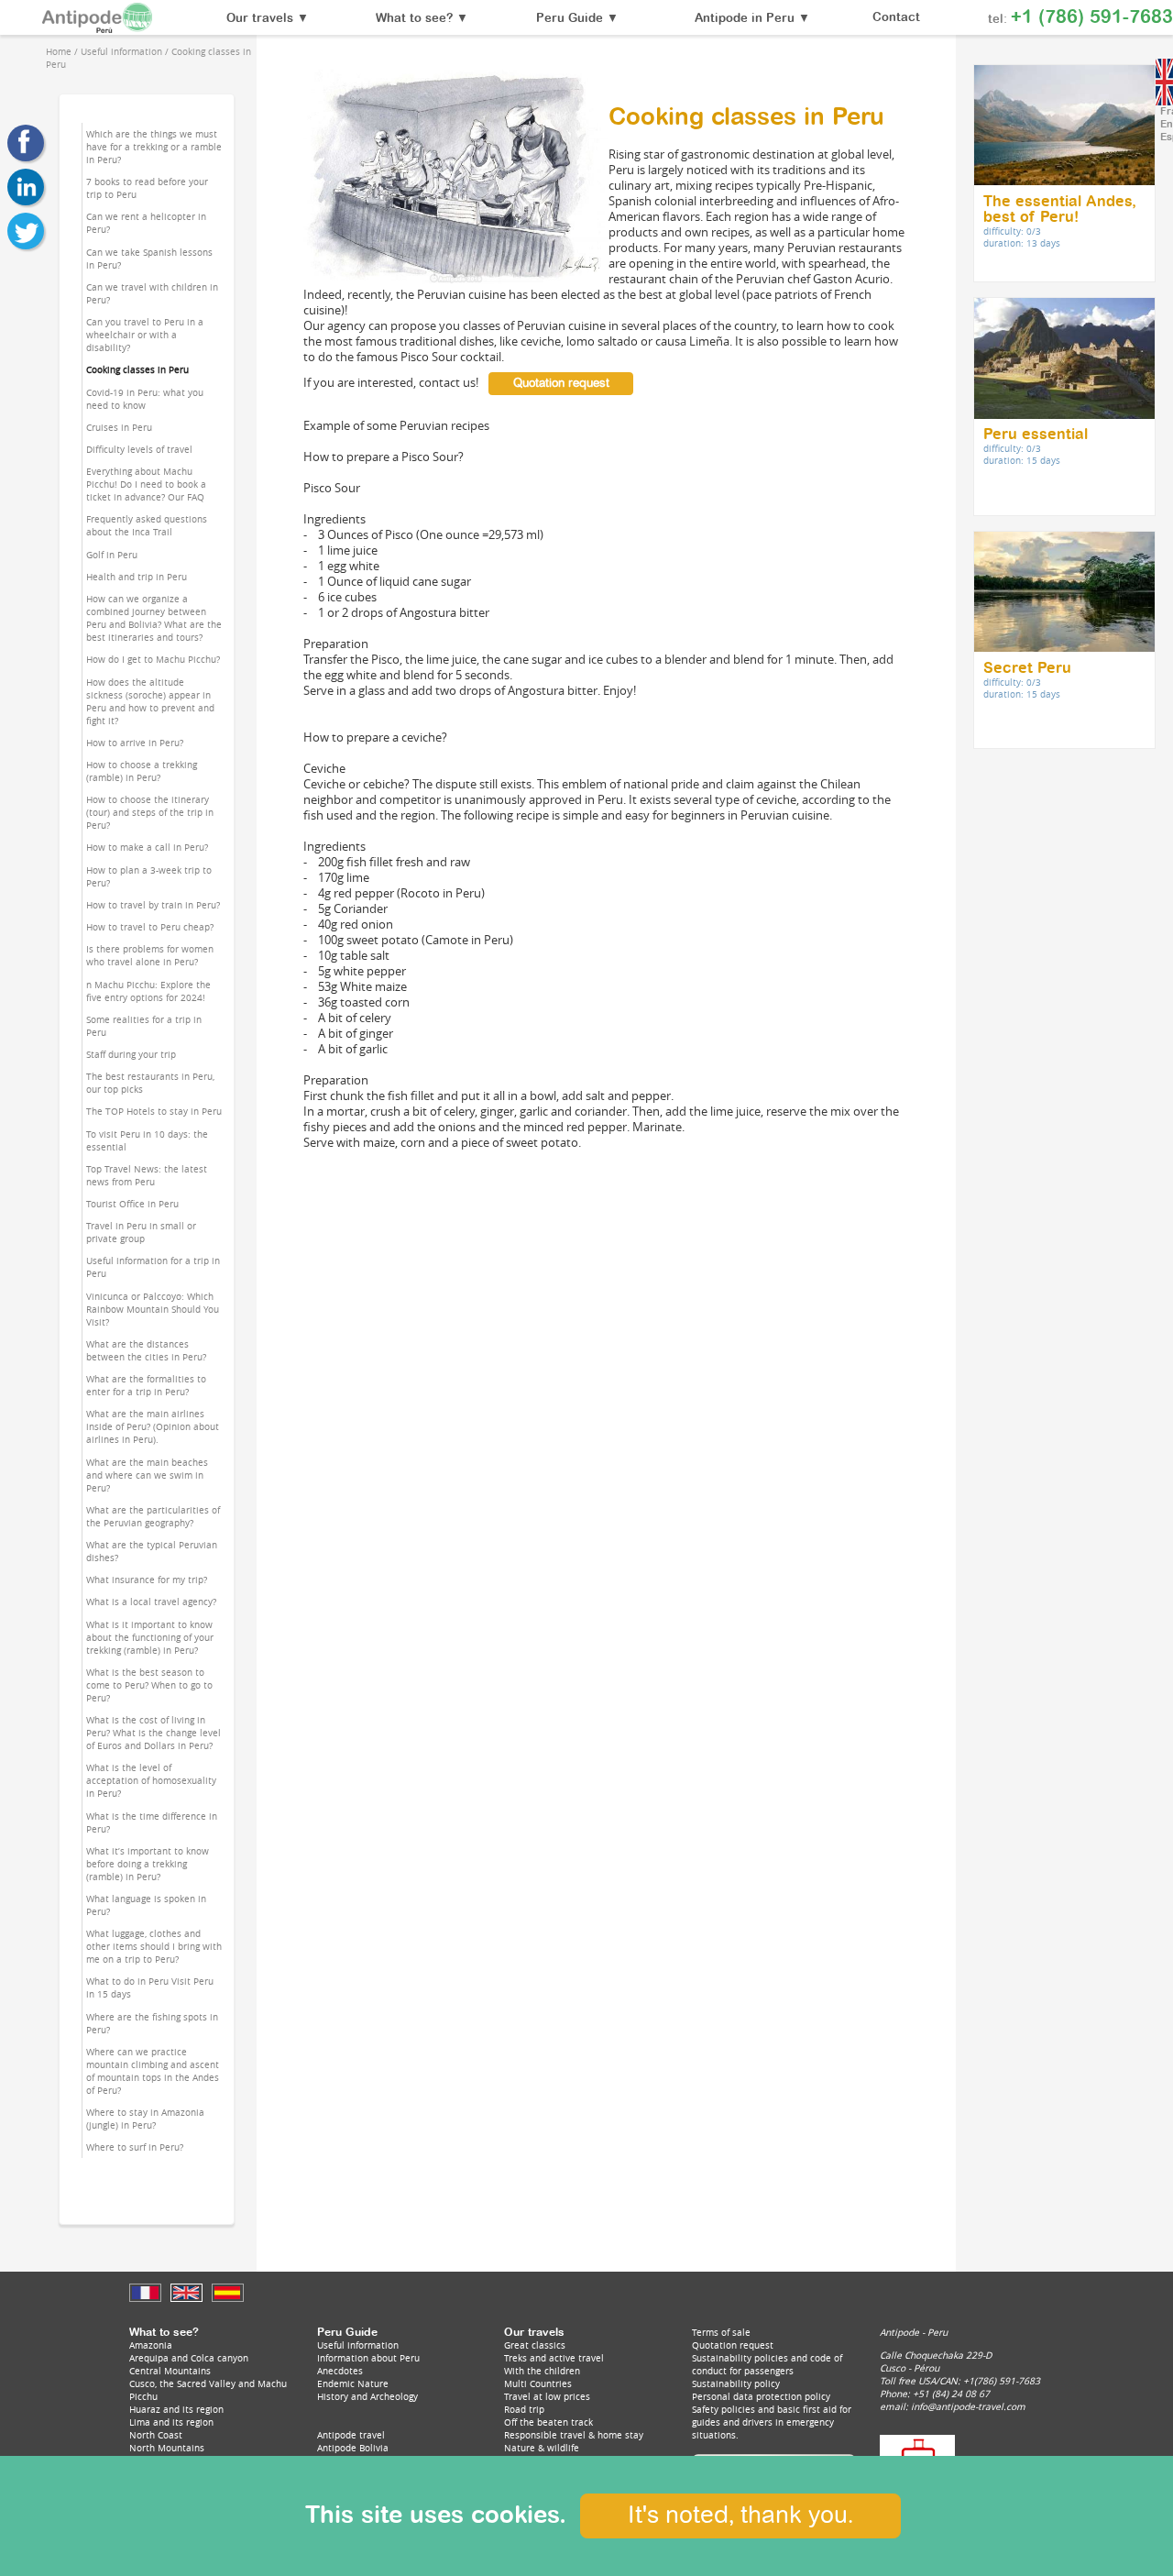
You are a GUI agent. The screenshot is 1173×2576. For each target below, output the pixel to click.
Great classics (535, 2345)
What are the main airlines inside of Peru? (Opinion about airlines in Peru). (153, 1426)
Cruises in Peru (119, 427)
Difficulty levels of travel (139, 449)
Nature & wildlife (542, 2448)
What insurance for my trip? (147, 1580)
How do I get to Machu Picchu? (153, 659)
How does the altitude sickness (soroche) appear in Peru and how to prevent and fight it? (150, 701)
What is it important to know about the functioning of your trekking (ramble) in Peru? (150, 1637)
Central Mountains (170, 2371)
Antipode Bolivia (353, 2448)
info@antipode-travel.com (968, 2406)
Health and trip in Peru (137, 577)
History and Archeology (367, 2396)
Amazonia (151, 2345)
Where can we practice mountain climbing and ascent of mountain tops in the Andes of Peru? (153, 2071)
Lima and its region (171, 2422)
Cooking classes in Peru (137, 369)
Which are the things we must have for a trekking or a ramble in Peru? (154, 147)
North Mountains (167, 2448)
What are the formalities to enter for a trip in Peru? (146, 1385)
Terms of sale (721, 2332)
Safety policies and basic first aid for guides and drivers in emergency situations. (772, 2422)
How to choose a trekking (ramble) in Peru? (142, 771)
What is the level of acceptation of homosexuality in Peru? (151, 1780)
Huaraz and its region (176, 2409)
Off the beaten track (548, 2422)
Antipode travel (351, 2435)
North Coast (156, 2435)
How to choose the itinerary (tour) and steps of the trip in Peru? (150, 812)
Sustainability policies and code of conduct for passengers (767, 2364)
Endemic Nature (353, 2383)
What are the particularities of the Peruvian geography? (153, 1516)
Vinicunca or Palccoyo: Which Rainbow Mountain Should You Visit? (153, 1309)
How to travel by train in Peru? (153, 905)
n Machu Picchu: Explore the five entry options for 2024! (148, 991)
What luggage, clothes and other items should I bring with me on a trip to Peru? (154, 1946)
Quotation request (561, 384)
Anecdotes (340, 2371)
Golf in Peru (112, 555)
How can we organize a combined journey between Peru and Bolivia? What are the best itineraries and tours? (154, 618)
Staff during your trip (131, 1054)
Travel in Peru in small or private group (141, 1232)
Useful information (358, 2345)
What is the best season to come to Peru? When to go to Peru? (149, 1685)
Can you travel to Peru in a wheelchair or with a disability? (145, 335)
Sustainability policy (736, 2383)
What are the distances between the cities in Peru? (146, 1350)
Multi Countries (538, 2383)
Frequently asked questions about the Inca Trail (147, 525)
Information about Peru (368, 2358)
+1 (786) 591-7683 (1092, 17)
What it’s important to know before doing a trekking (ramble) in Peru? (148, 1864)
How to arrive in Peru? (135, 743)
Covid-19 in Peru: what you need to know (145, 399)
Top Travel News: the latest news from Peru (147, 1175)
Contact (896, 18)
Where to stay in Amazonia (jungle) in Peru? (145, 2119)
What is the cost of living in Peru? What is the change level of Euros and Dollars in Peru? (153, 1733)
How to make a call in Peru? (147, 847)
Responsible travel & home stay (574, 2435)
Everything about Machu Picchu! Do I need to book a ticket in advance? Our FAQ (146, 484)
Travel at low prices (547, 2396)
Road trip (524, 2409)
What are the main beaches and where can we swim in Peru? (147, 1475)
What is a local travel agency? (151, 1602)
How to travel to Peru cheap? (150, 927)
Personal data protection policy (761, 2396)
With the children (542, 2371)
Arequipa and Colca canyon (189, 2358)
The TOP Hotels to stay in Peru (154, 1111)
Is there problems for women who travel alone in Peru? (150, 955)
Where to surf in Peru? (135, 2147)
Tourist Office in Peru (132, 1204)
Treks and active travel (554, 2358)
